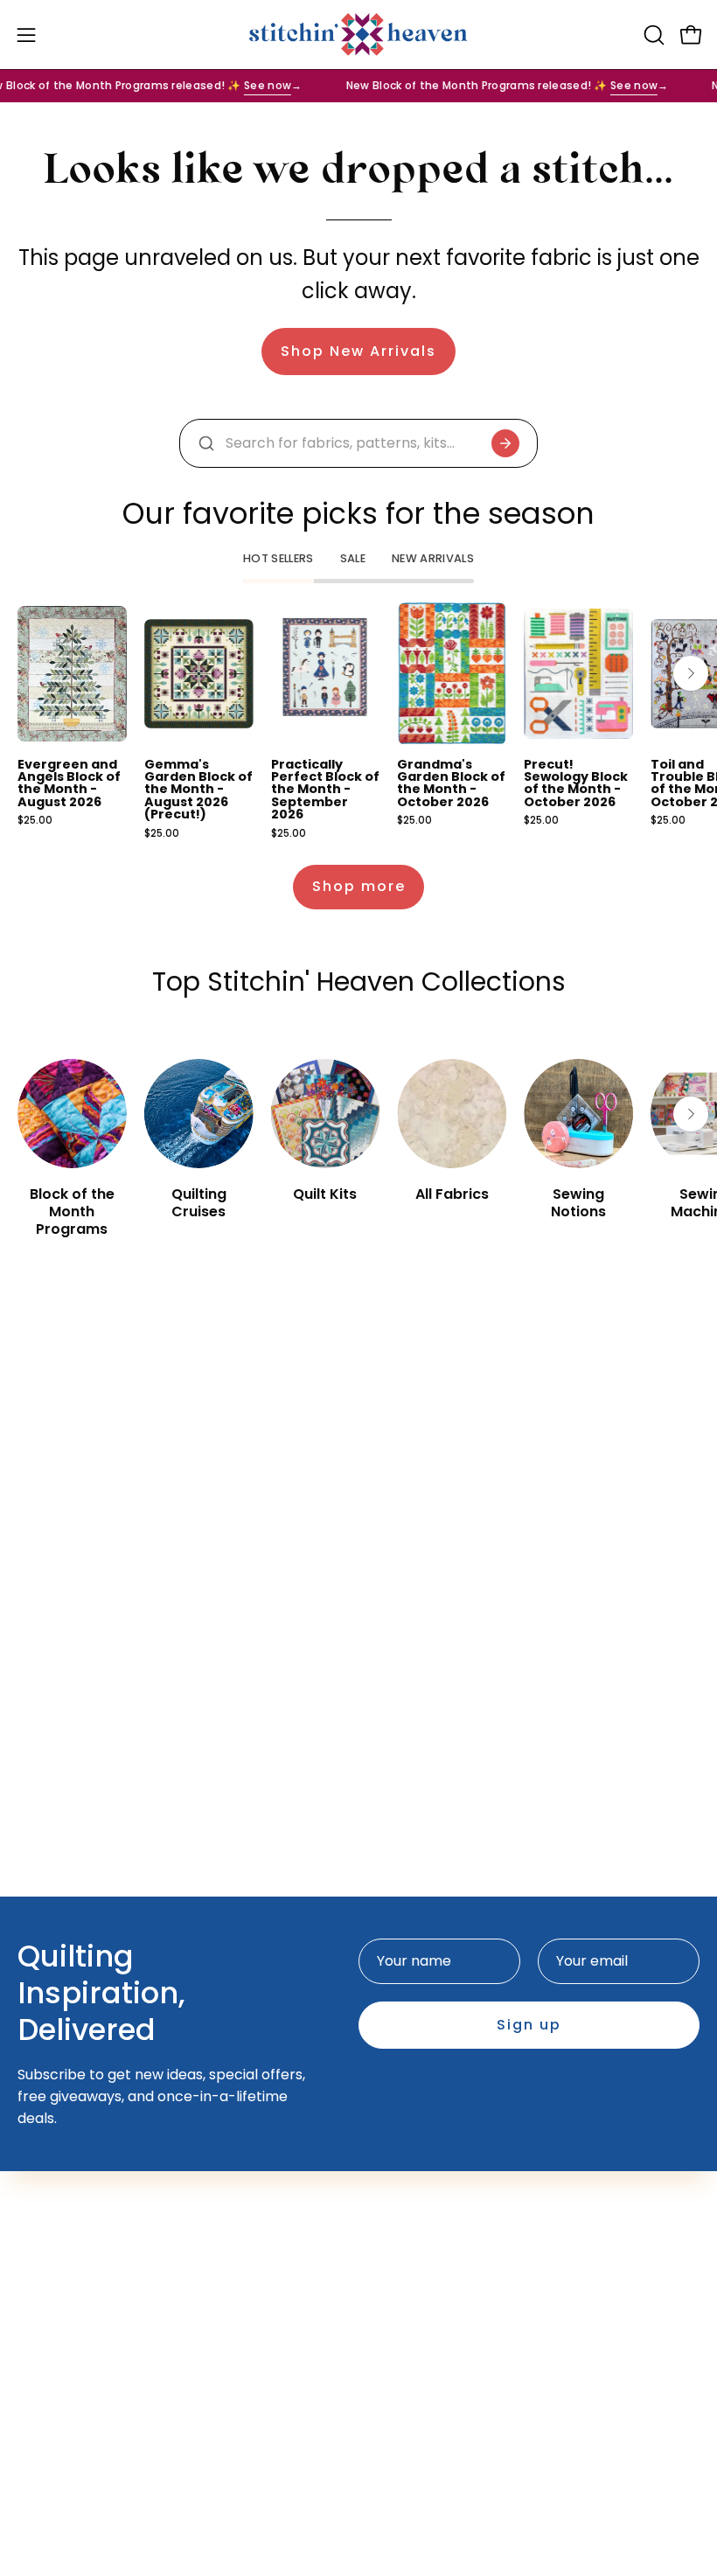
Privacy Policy (65, 2406)
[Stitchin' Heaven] (358, 35)
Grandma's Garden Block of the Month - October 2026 (451, 783)
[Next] (691, 673)
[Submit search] (505, 443)
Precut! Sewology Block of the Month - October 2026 (576, 783)
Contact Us (56, 2291)
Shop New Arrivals (358, 351)
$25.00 (35, 821)
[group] (358, 721)
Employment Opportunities (111, 2348)
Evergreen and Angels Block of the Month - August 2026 (69, 783)
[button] (652, 35)
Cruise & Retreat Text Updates (481, 2197)
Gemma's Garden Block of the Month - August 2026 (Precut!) (198, 790)
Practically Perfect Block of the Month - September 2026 (325, 790)
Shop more (359, 886)
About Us (49, 2319)
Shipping (47, 2377)
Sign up (529, 2025)
